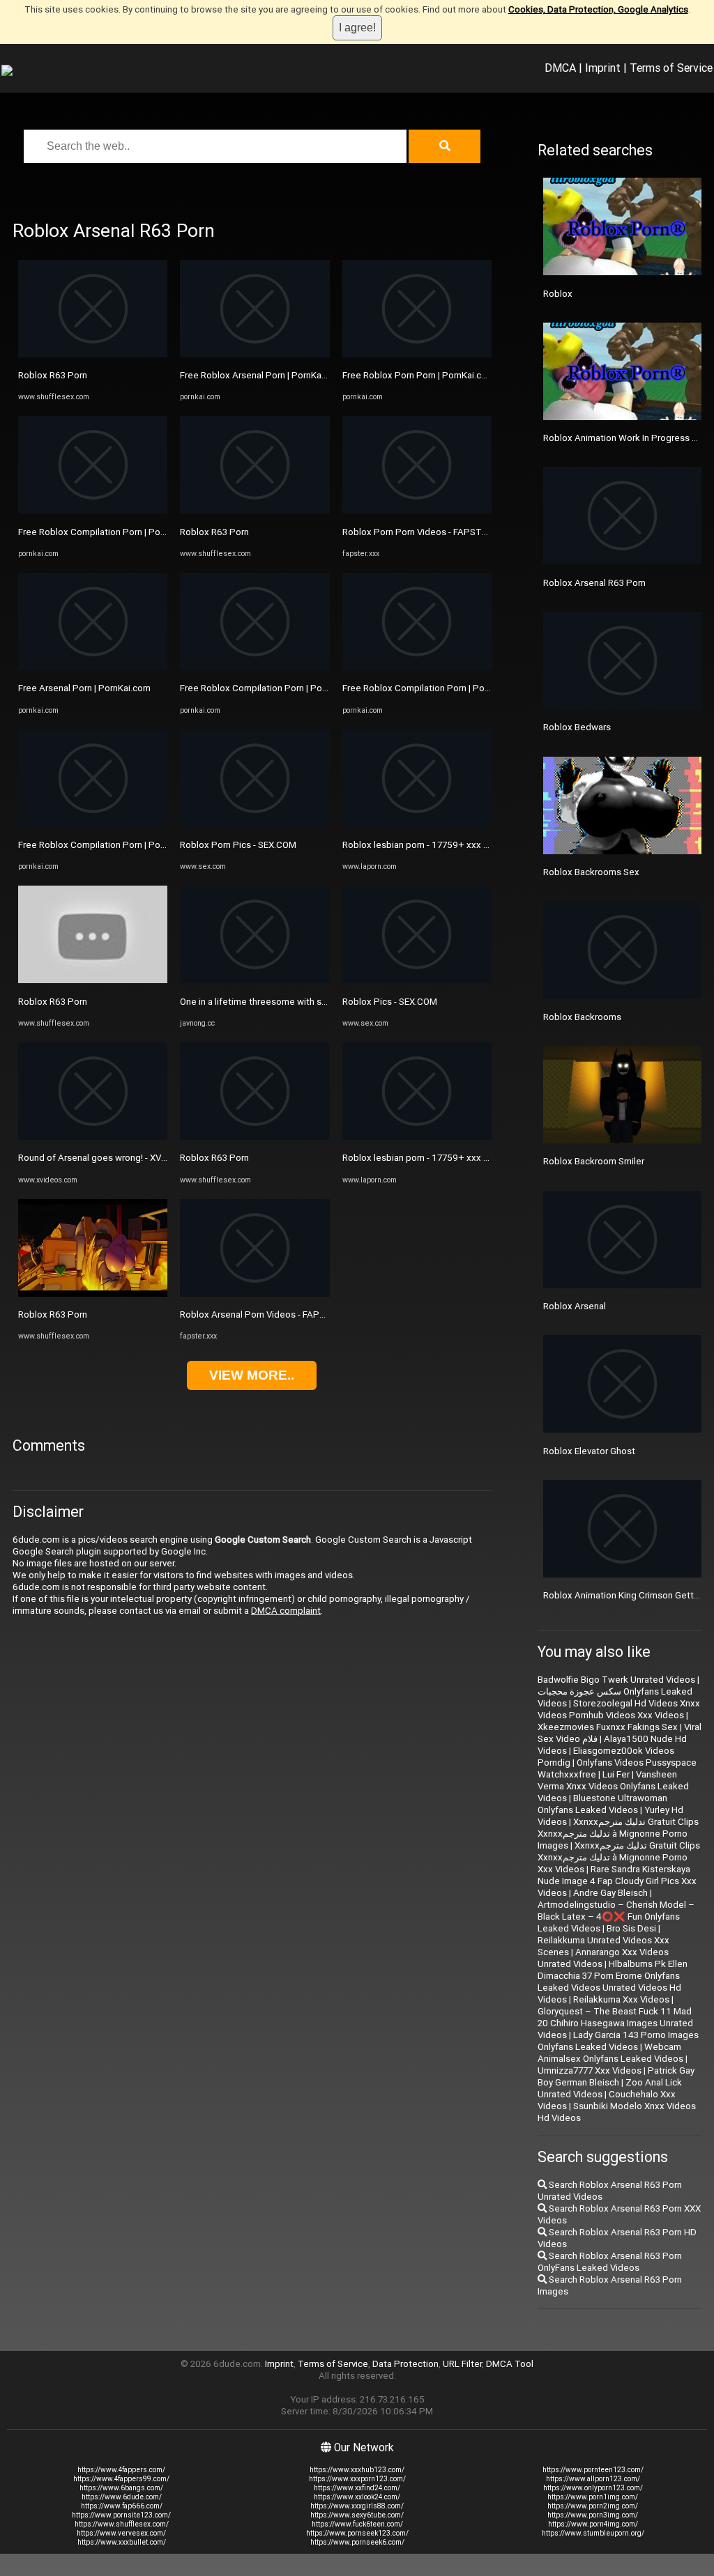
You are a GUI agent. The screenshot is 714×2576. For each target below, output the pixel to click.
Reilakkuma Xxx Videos (621, 1999)
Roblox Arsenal (575, 1306)
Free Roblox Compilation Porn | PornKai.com (109, 532)
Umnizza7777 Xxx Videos (590, 2070)
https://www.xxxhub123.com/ (357, 2470)
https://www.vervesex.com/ (121, 2533)
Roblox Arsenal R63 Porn (594, 583)
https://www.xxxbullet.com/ (122, 2542)
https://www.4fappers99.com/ (121, 2479)
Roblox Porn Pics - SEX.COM (238, 845)
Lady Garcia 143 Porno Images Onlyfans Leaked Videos (618, 2041)
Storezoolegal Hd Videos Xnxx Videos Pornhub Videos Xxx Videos (619, 1709)
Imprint (603, 68)
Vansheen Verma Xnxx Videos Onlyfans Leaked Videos (613, 1786)
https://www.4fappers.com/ (121, 2470)
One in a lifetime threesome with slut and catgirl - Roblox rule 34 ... (316, 1002)
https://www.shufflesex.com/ (122, 2524)
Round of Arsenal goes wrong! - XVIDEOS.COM (113, 1158)
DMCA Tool (510, 2364)
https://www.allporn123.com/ (593, 2479)
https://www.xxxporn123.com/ (357, 2479)
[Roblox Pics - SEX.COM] (417, 980)
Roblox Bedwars (577, 727)
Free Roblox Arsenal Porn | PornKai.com (262, 375)
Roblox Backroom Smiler (594, 1161)
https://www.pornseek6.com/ (357, 2542)
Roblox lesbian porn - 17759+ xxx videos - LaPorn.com (455, 845)
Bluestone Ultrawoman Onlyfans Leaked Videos (602, 1804)
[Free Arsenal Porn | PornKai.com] (93, 667)
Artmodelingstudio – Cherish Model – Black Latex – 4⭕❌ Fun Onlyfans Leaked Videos (616, 1916)
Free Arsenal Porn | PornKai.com (84, 688)
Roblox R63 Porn (53, 375)
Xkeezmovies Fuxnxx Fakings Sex (608, 1727)
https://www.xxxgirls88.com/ (357, 2506)
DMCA (560, 68)
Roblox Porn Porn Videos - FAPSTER (417, 532)
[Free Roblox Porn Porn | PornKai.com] (417, 354)
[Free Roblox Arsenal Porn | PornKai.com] (255, 354)
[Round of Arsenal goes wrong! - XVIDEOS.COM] (93, 1137)
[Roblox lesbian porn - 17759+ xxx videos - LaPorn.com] (417, 824)
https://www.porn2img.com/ (593, 2506)
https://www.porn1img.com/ (593, 2497)
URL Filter (462, 2364)
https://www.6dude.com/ (122, 2497)
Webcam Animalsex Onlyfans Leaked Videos (610, 2053)
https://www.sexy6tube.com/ (357, 2515)
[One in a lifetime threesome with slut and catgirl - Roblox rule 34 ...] (255, 980)
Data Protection (405, 2364)
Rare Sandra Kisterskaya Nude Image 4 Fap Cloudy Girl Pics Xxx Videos (617, 1881)
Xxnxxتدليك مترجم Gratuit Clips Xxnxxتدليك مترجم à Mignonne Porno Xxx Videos (619, 1857)
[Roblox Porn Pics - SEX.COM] (255, 824)
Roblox (558, 294)
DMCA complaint (286, 1611)
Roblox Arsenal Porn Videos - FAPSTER (261, 1314)
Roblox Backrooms (582, 1017)
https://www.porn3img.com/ (593, 2515)
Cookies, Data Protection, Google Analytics (598, 9)
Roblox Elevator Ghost (589, 1451)
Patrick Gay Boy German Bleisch (616, 2076)
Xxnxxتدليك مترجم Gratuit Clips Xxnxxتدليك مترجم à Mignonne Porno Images (618, 1834)
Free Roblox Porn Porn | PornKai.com (418, 375)
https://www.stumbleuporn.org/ (593, 2533)
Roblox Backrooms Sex (591, 872)
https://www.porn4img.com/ (593, 2524)
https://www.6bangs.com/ (121, 2488)
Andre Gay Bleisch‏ (610, 1893)
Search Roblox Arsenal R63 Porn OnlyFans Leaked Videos (610, 2262)
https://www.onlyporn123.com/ (593, 2488)
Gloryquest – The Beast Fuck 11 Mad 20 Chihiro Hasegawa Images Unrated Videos (615, 2023)
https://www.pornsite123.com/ (121, 2515)
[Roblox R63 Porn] (93, 354)
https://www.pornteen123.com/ (593, 2470)
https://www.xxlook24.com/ (357, 2497)
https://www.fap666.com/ (122, 2506)
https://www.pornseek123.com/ (357, 2533)
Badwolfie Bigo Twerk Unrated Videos (616, 1680)
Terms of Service (671, 68)
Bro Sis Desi (631, 1928)
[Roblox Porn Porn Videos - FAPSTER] (417, 510)
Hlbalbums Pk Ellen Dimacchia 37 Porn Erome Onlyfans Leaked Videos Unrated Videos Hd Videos (613, 1982)
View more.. (252, 1375)
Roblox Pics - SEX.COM (390, 1002)
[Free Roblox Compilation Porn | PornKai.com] (93, 510)
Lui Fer (616, 1774)
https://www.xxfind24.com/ (357, 2488)
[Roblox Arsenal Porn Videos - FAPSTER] (255, 1294)
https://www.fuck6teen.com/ (357, 2524)
